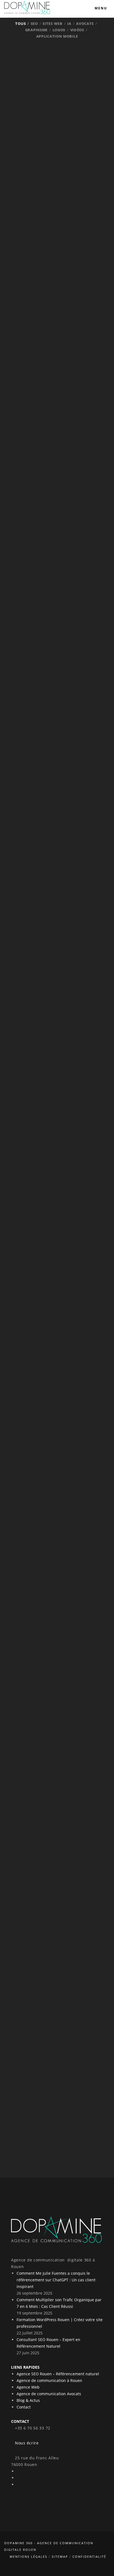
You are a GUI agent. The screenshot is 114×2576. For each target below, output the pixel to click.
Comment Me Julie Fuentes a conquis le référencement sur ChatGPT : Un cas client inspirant (56, 2280)
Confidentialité (89, 2557)
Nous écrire (25, 2443)
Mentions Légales (28, 2557)
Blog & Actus (28, 2400)
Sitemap (60, 2557)
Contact (24, 2407)
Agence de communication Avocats (49, 2394)
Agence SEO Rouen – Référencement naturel (58, 2374)
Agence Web (28, 2387)
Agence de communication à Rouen (49, 2380)
